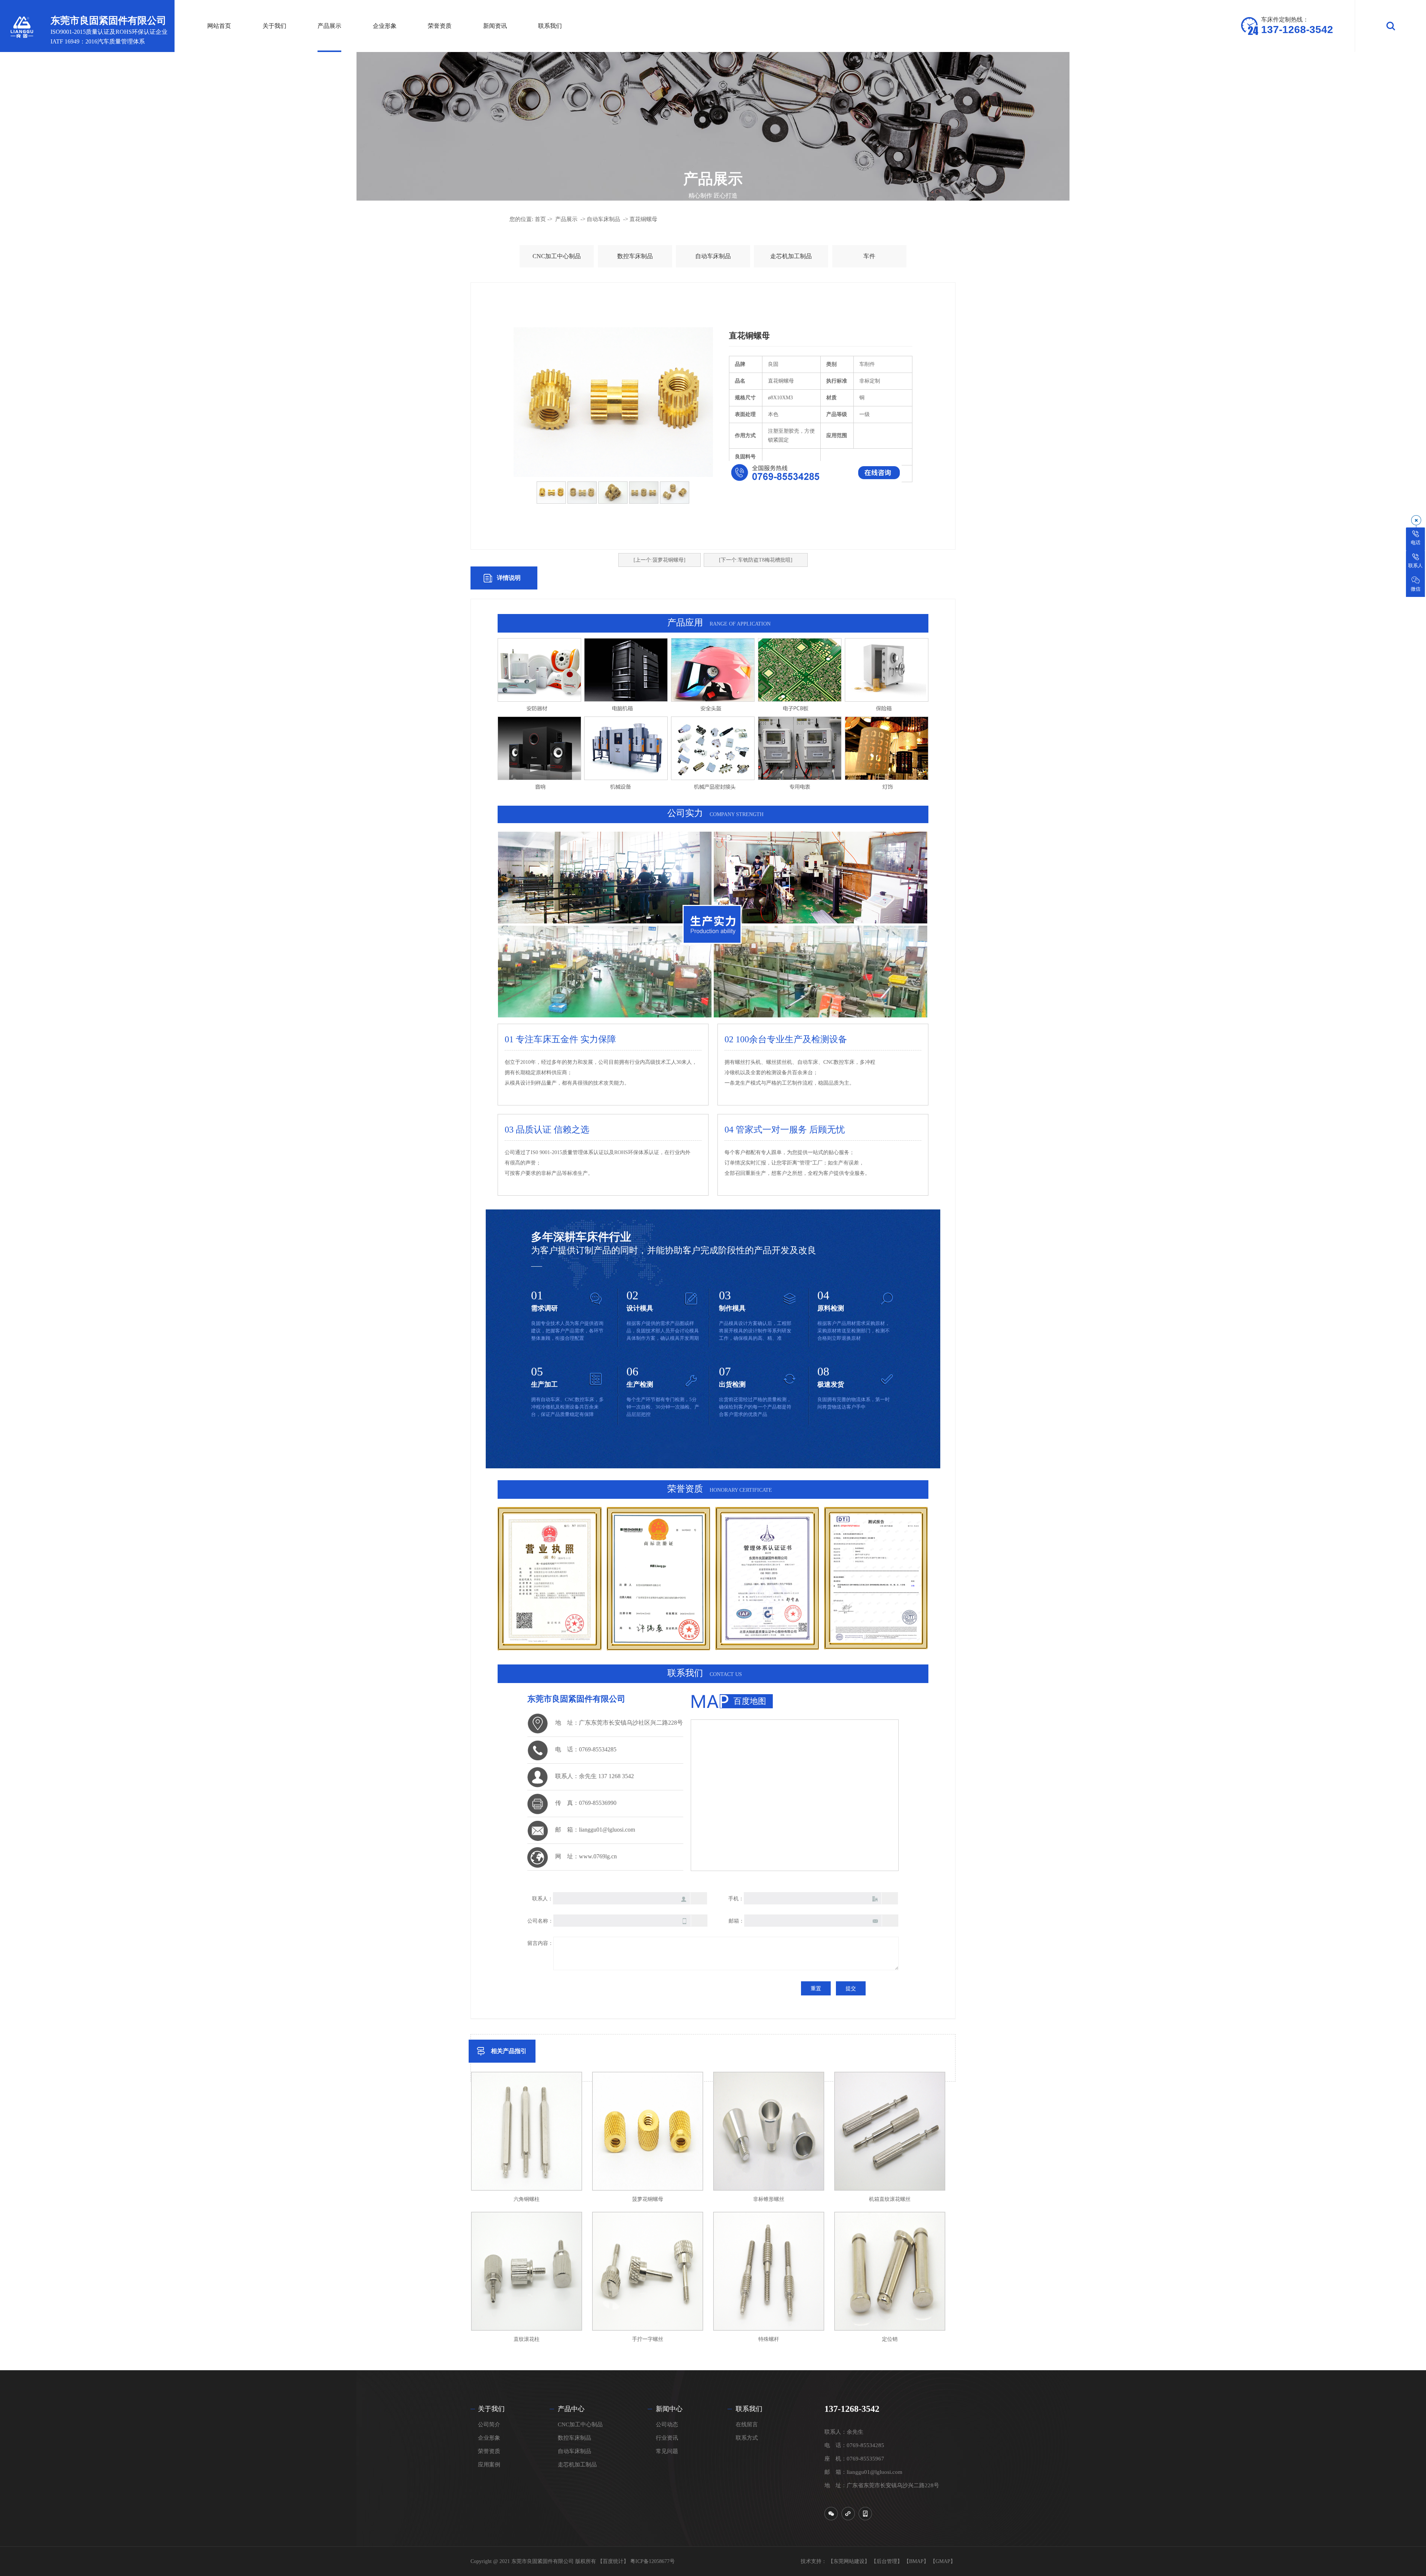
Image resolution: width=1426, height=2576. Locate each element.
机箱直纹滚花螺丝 (890, 2199)
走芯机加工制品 (791, 256)
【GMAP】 (943, 2561)
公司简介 (489, 2424)
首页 (540, 219)
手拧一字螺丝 (648, 2339)
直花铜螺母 (643, 219)
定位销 (890, 2339)
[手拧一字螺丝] (648, 2271)
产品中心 (571, 2409)
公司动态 (667, 2424)
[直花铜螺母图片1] (551, 493)
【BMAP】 (916, 2561)
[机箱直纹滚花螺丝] (890, 2131)
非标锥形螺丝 (769, 2199)
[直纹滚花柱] (527, 2271)
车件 (869, 256)
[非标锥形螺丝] (769, 2131)
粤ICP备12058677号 (652, 2561)
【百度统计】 (613, 2561)
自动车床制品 (603, 219)
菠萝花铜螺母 (648, 2199)
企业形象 (489, 2438)
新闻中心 (669, 2409)
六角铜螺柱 (527, 2199)
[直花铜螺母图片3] (644, 493)
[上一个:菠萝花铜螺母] (660, 560)
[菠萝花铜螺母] (648, 2131)
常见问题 (667, 2451)
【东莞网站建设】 (849, 2561)
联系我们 (749, 2409)
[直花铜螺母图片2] (613, 493)
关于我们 (491, 2409)
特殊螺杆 (769, 2339)
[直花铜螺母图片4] (675, 493)
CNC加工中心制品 (557, 256)
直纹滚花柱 (527, 2339)
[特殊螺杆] (769, 2271)
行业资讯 (667, 2438)
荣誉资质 (489, 2451)
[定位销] (890, 2271)
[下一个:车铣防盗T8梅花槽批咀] (756, 560)
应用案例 (489, 2465)
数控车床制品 (635, 256)
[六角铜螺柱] (527, 2131)
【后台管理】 (887, 2561)
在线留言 (747, 2424)
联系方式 (747, 2438)
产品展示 (566, 219)
